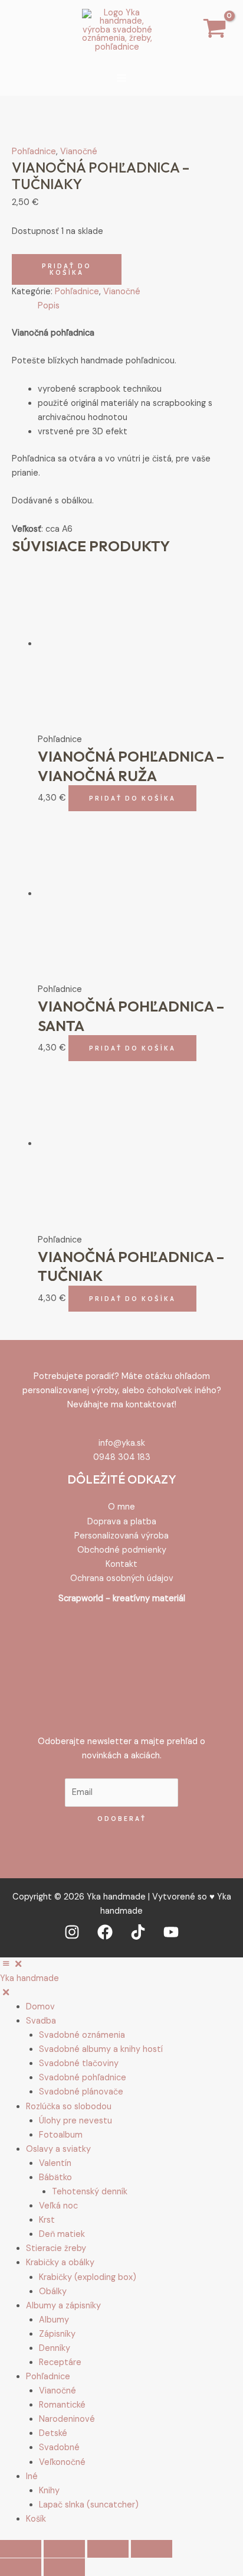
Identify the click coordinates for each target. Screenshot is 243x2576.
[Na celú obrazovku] (64, 2549)
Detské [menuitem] (53, 2433)
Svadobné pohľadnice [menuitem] (83, 2078)
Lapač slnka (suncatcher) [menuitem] (89, 2505)
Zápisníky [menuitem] (57, 2334)
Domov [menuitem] (40, 2007)
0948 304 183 (122, 1457)
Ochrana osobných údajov (122, 1578)
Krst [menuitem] (47, 2220)
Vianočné (79, 152)
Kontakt (121, 1564)
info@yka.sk (122, 1443)
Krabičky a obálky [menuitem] (60, 2263)
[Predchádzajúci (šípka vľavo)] (21, 2567)
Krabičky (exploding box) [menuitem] (88, 2277)
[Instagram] (72, 1932)
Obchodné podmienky (122, 1550)
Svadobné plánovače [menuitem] (81, 2092)
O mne (121, 1507)
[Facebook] (105, 1932)
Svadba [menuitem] (41, 2021)
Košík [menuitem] (36, 2519)
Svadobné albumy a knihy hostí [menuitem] (101, 2049)
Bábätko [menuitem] (55, 2177)
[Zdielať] (108, 2549)
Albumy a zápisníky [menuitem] (63, 2306)
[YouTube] (171, 1932)
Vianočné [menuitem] (58, 2391)
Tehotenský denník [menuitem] (90, 2192)
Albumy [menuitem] (54, 2320)
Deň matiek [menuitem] (62, 2234)
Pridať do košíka (67, 269)
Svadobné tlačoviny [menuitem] (79, 2063)
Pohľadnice (34, 152)
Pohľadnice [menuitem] (48, 2377)
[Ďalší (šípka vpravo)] (64, 2567)
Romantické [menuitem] (62, 2405)
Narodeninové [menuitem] (67, 2419)
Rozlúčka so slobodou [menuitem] (69, 2107)
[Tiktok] (138, 1932)
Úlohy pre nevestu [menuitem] (75, 2121)
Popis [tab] (49, 306)
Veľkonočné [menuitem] (62, 2462)
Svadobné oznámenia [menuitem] (82, 2035)
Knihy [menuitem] (49, 2491)
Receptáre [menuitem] (60, 2362)
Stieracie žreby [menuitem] (56, 2248)
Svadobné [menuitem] (59, 2447)
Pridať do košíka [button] (132, 798)
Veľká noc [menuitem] (58, 2206)
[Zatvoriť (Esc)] (152, 2549)
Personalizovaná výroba (121, 1536)
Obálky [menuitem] (53, 2292)
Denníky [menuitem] (55, 2348)
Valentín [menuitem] (55, 2163)
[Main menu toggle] (121, 78)
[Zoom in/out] (21, 2549)
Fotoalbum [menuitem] (61, 2135)
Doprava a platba (122, 1522)
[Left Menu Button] (12, 1964)
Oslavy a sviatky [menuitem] (58, 2149)
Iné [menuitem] (32, 2476)
